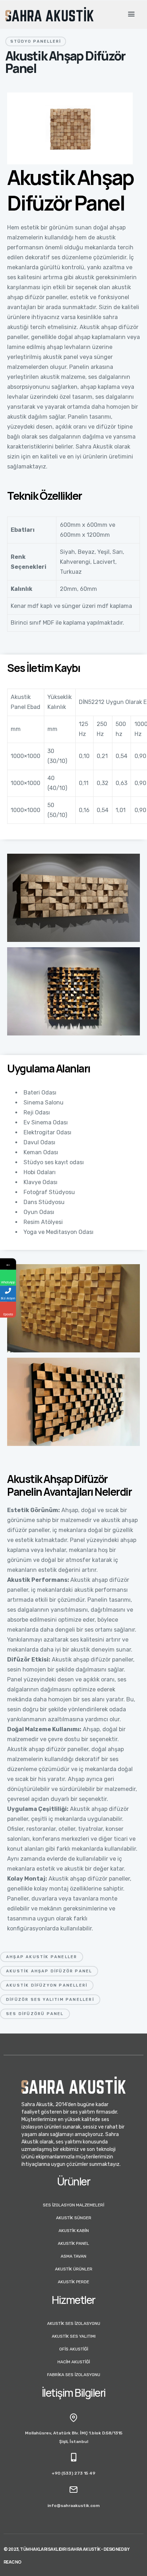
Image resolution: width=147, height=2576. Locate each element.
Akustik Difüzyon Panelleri (47, 1985)
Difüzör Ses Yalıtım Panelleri (50, 2000)
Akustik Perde (73, 2282)
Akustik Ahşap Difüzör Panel (49, 1971)
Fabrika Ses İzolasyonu (74, 2375)
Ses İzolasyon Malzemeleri (73, 2205)
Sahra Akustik (84, 2549)
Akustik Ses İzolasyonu (74, 2323)
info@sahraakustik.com (73, 2506)
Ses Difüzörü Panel (35, 2014)
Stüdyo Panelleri (36, 41)
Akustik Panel (73, 2243)
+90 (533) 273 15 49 (73, 2473)
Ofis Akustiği (74, 2349)
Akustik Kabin (74, 2231)
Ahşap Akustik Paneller (42, 1957)
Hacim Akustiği (74, 2362)
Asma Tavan (73, 2256)
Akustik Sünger (74, 2218)
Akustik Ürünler (74, 2269)
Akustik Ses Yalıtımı (74, 2336)
